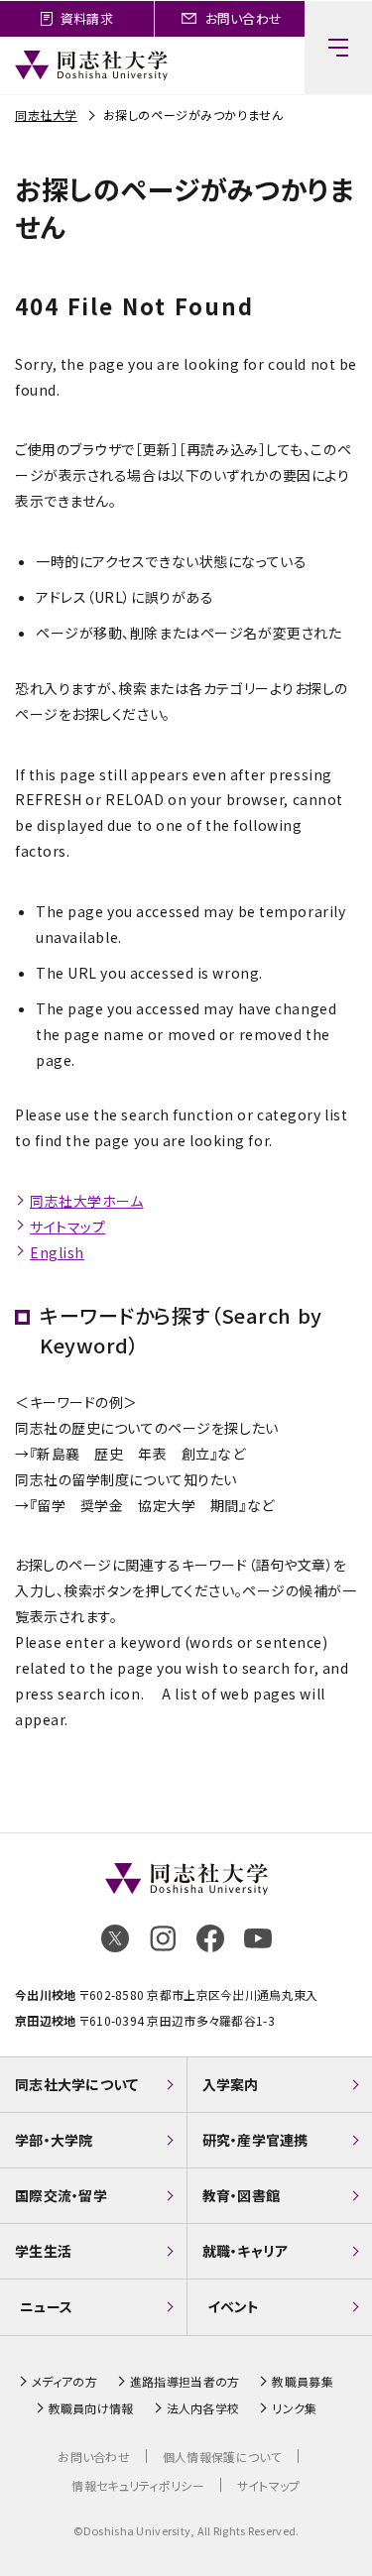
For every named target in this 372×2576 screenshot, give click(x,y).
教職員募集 (302, 2382)
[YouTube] (258, 1938)
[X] (115, 1938)
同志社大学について (77, 2084)
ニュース (46, 2306)
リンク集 (294, 2408)
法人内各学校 (203, 2408)
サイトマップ (67, 1227)
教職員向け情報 (91, 2408)
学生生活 (43, 2251)
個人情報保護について (222, 2457)
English (57, 1252)
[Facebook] (210, 1938)
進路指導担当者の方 (185, 2382)
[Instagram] (163, 1938)
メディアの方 (64, 2382)
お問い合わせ (94, 2457)
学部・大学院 (54, 2140)
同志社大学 (46, 115)
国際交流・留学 (61, 2195)
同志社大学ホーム (86, 1201)
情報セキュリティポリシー (137, 2485)
